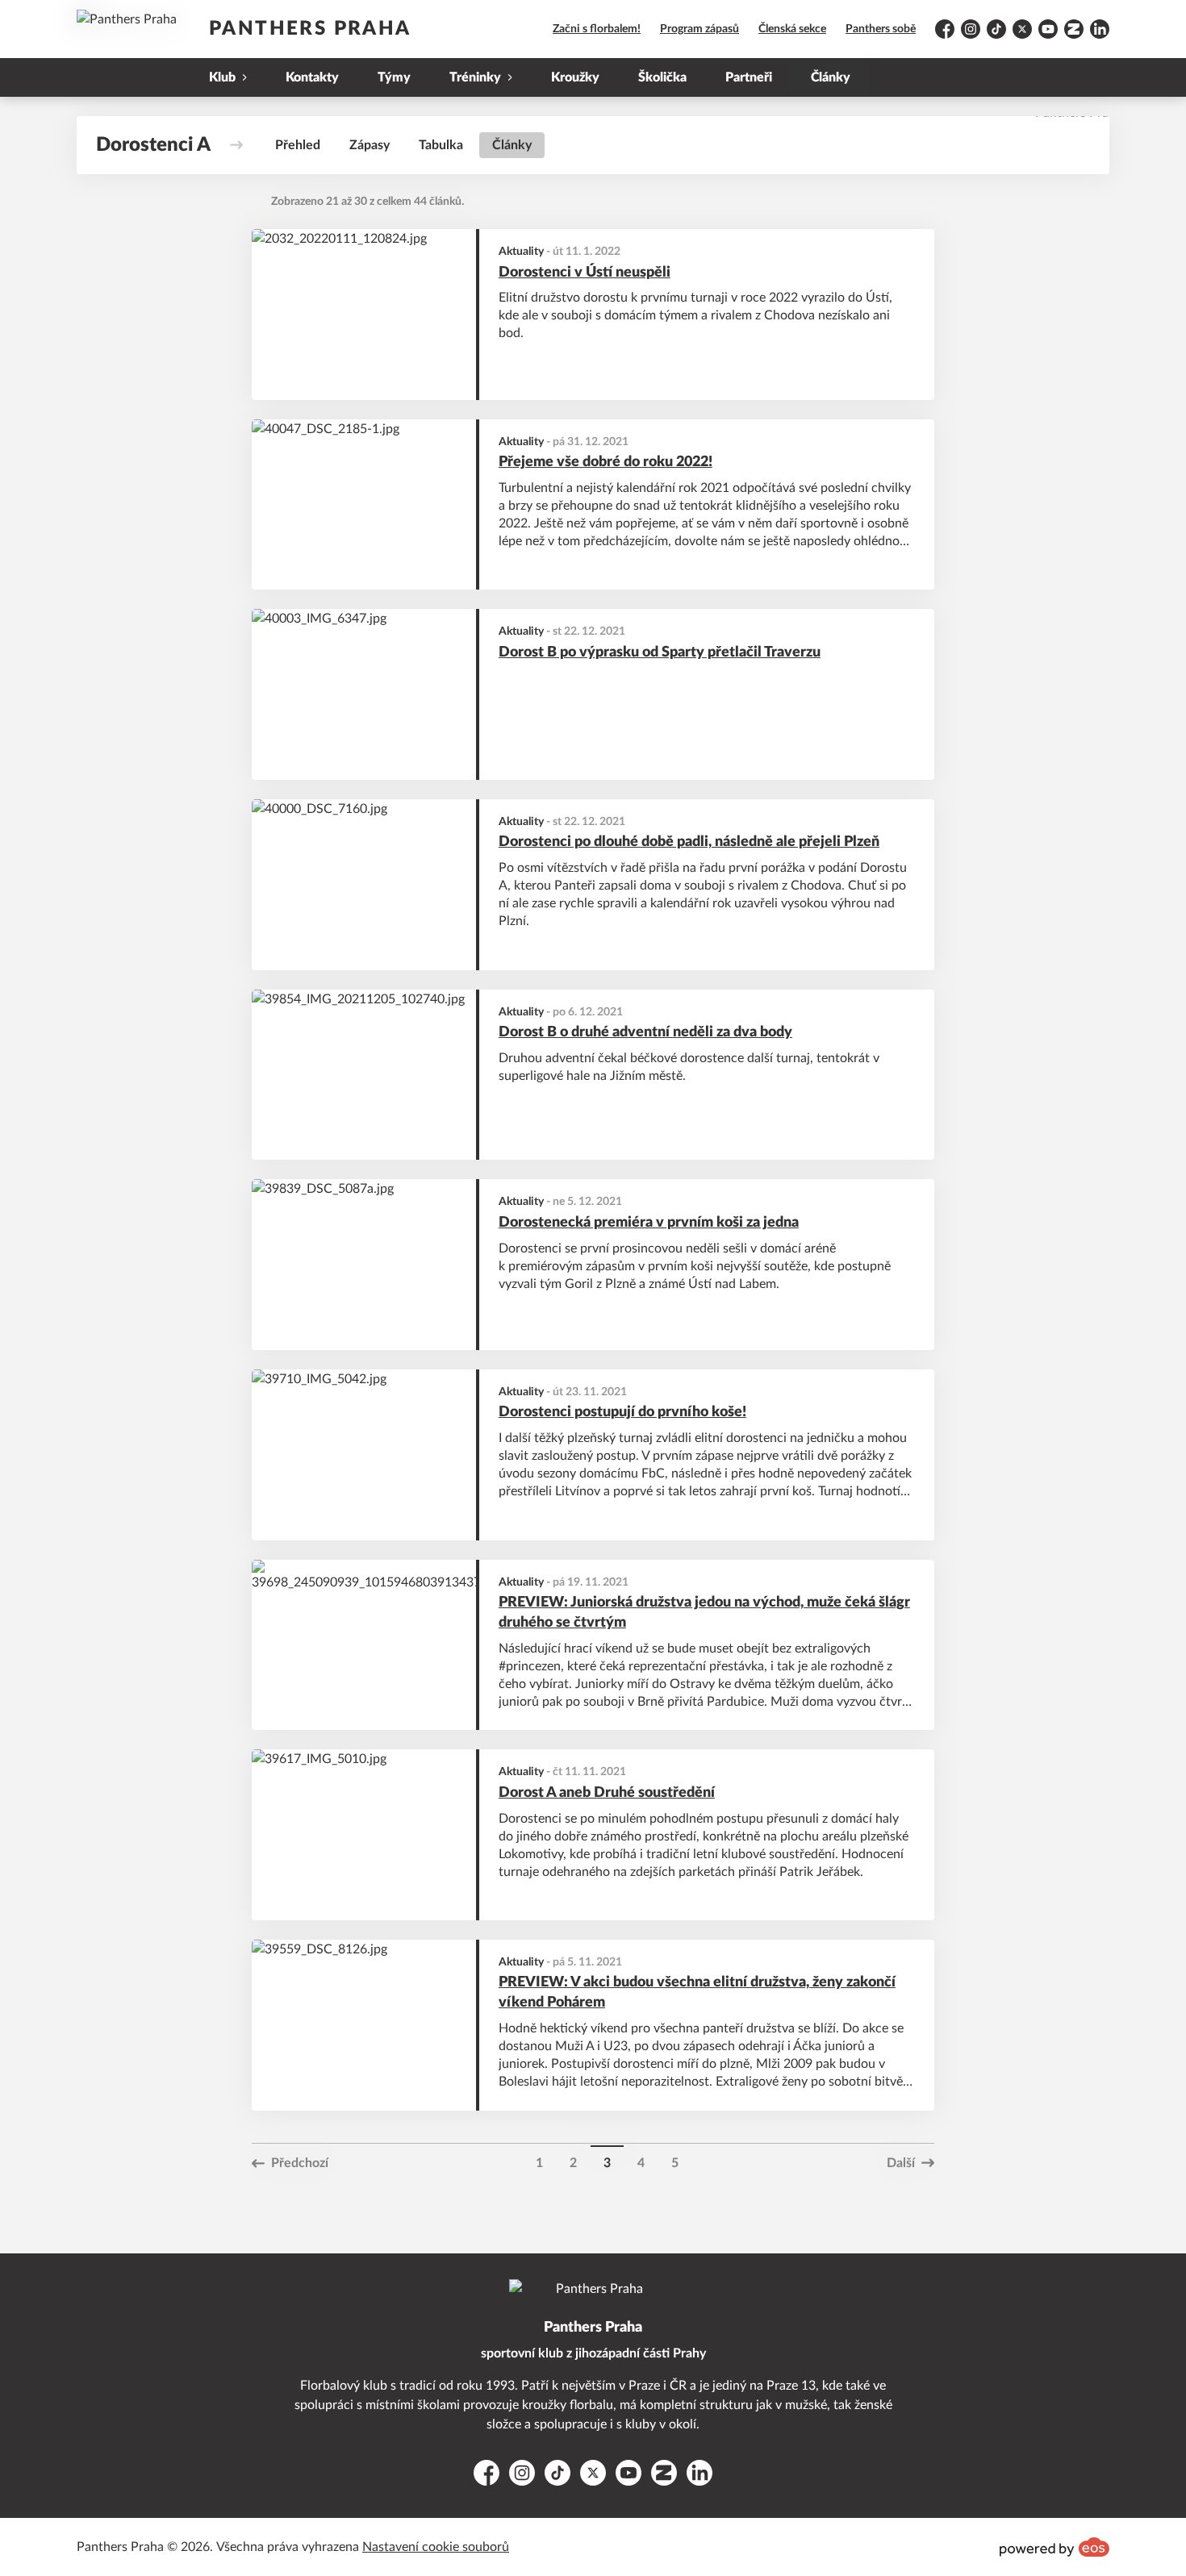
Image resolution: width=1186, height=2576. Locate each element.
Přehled (298, 145)
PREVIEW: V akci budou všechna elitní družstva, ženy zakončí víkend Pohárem (697, 1992)
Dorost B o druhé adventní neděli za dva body (645, 1032)
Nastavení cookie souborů (436, 2547)
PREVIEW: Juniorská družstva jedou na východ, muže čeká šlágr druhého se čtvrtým (704, 1613)
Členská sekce (792, 29)
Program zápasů (699, 29)
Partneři (749, 77)
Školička (662, 77)
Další (901, 2163)
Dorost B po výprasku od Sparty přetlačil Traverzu (660, 652)
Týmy (394, 77)
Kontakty (312, 77)
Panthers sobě (881, 29)
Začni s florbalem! (597, 29)
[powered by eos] (1054, 2547)
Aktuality (521, 252)
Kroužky (575, 77)
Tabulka (441, 145)
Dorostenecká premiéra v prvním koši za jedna (649, 1223)
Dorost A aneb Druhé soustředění (607, 1793)
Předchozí (300, 2163)
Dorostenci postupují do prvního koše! (622, 1412)
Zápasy (370, 145)
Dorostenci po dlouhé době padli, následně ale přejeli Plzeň (689, 842)
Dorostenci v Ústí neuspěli (585, 273)
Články (831, 77)
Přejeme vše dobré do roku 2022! (606, 462)
